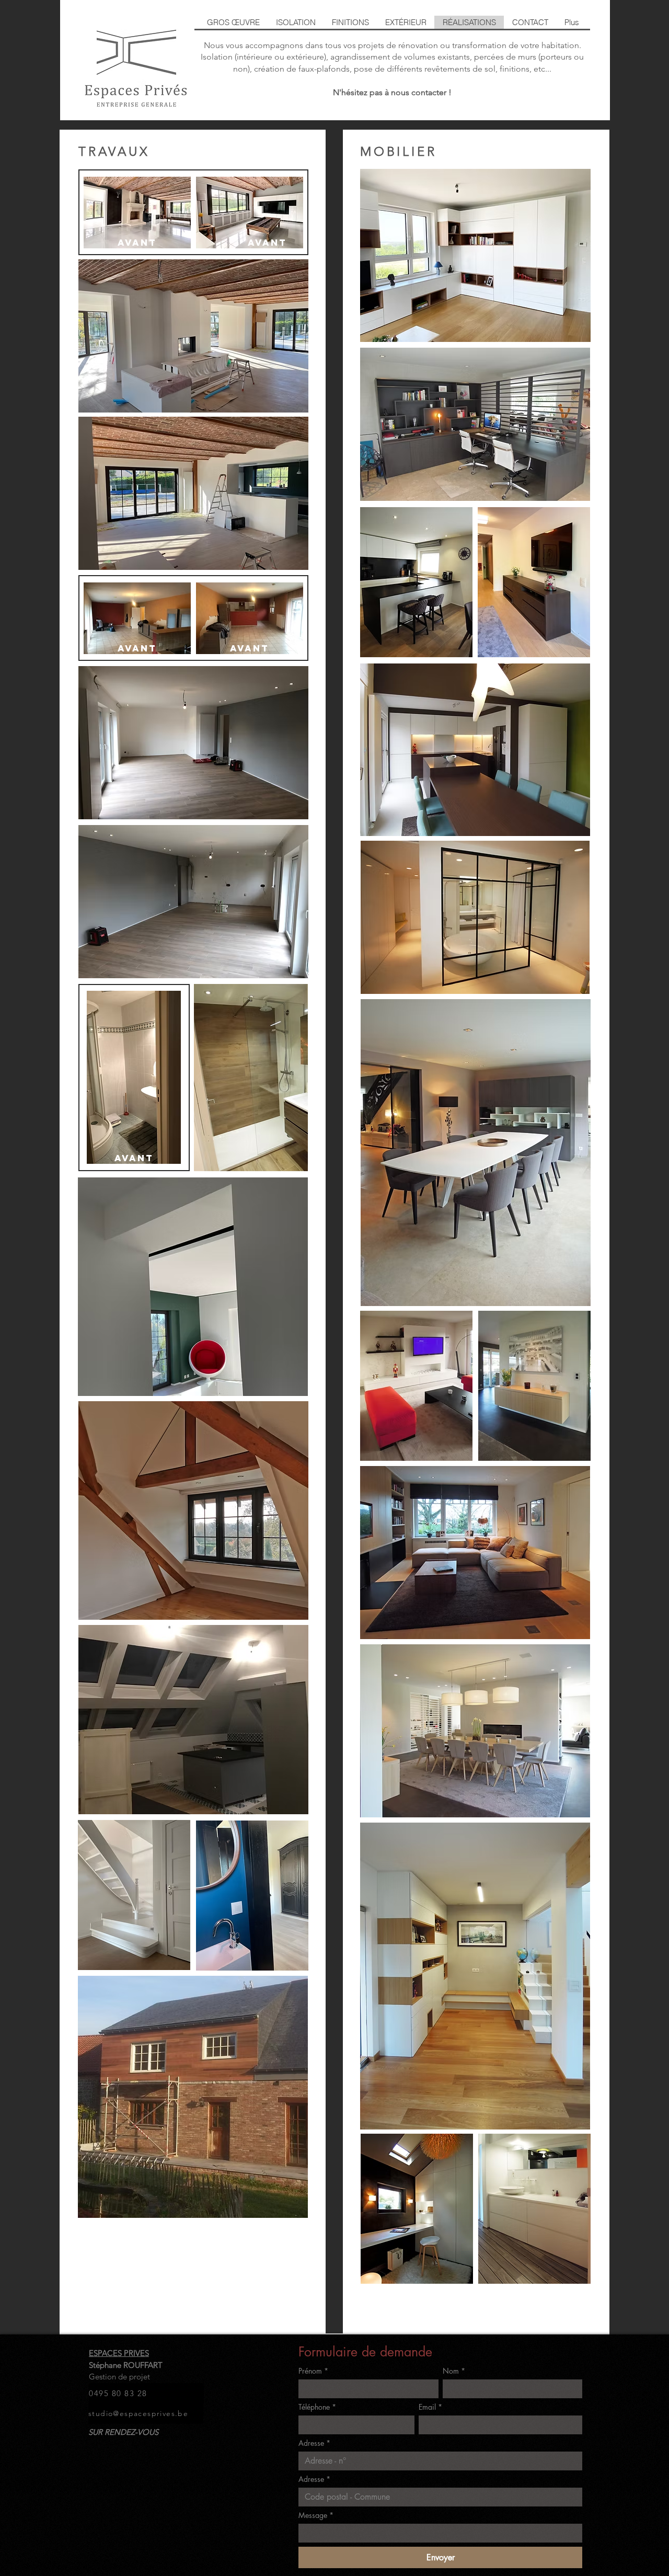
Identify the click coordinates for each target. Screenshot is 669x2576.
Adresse (314, 2443)
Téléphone (317, 2407)
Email (430, 2407)
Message (316, 2515)
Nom (454, 2371)
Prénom (313, 2371)
